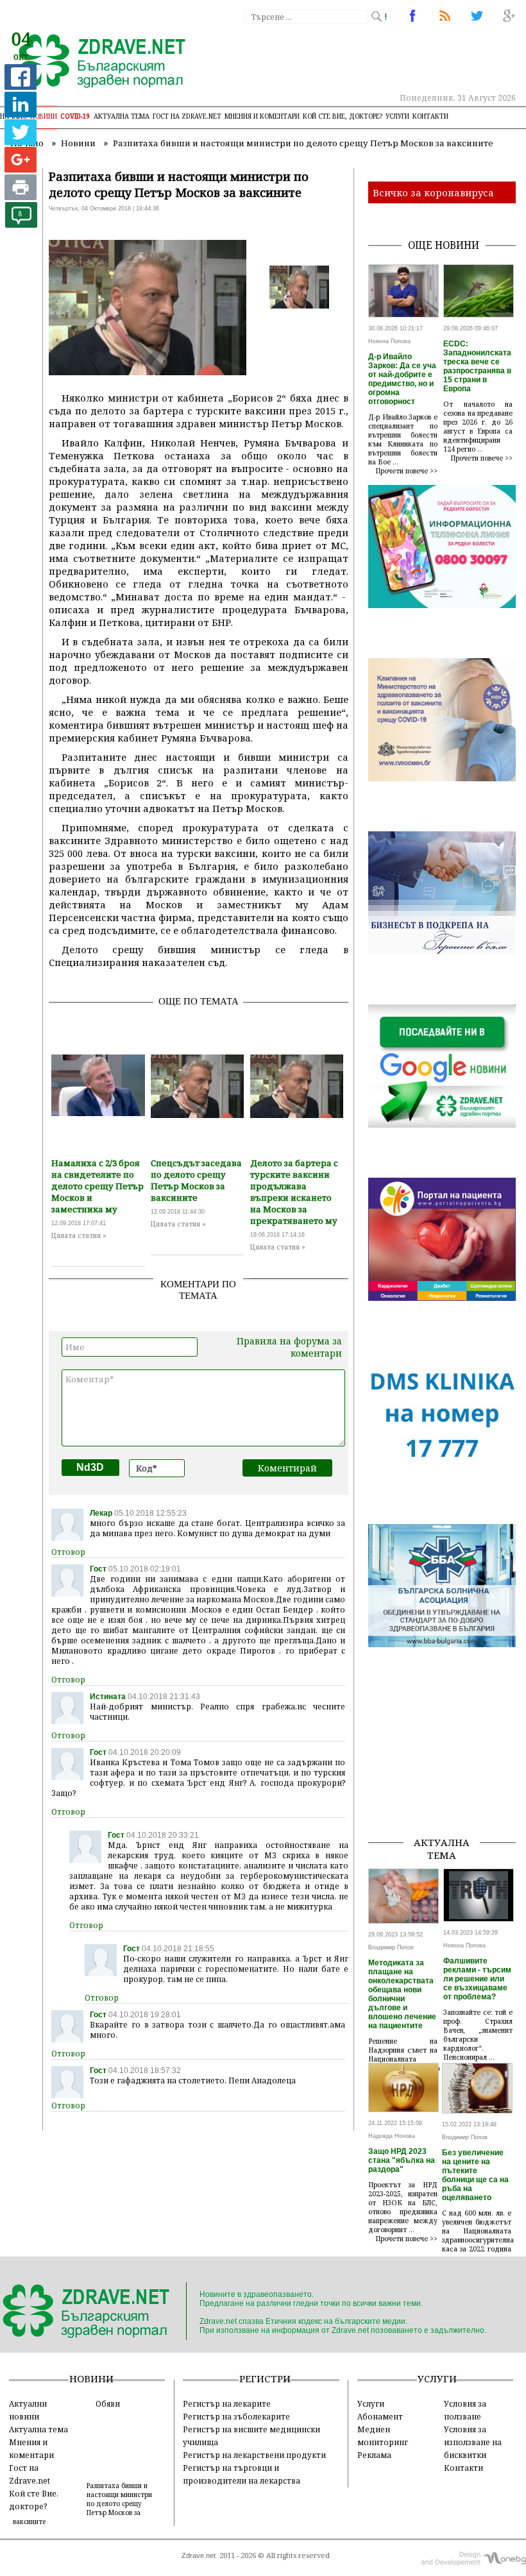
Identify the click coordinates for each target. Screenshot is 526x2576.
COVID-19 (75, 116)
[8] (21, 224)
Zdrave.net (199, 2555)
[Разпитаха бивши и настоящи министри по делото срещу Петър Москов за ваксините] (95, 62)
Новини (44, 116)
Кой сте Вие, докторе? (343, 116)
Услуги (397, 116)
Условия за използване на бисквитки (473, 2442)
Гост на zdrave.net (187, 116)
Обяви (108, 2403)
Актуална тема (122, 116)
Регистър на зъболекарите (236, 2416)
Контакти (430, 116)
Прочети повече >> (407, 471)
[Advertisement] (447, 1761)
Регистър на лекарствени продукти (254, 2455)
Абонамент (380, 2416)
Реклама (374, 2455)
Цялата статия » (79, 1235)
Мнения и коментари (262, 116)
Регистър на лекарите (227, 2403)
